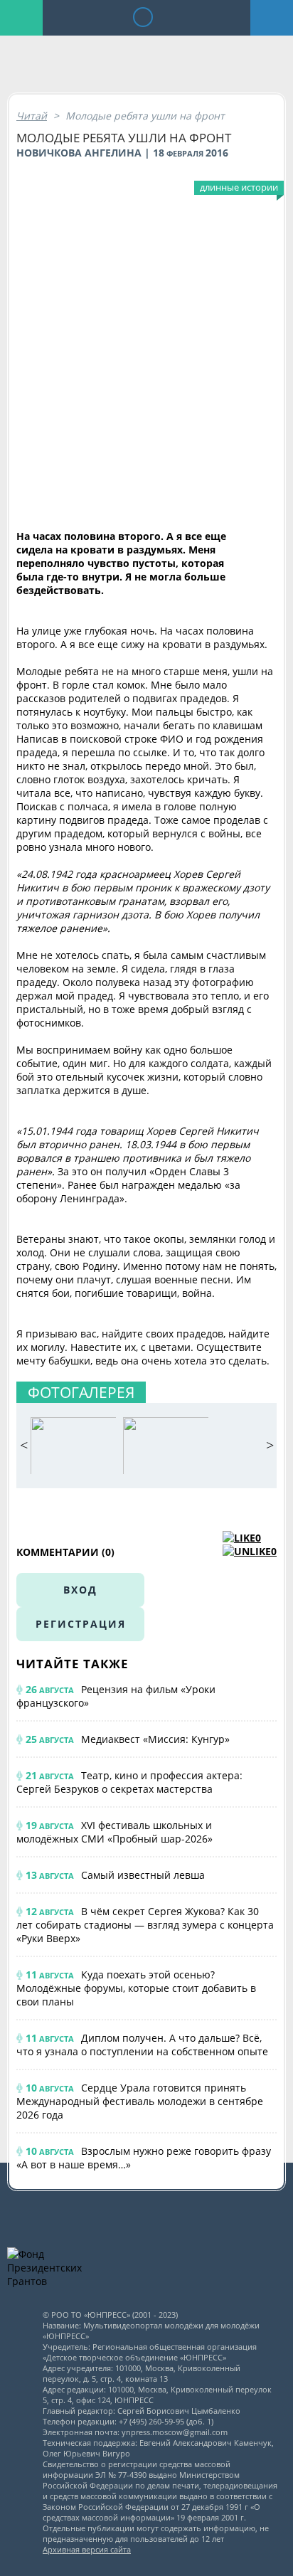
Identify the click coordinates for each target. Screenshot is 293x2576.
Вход (80, 1590)
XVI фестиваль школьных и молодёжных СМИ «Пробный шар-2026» (114, 1832)
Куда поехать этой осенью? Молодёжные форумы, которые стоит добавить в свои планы (136, 1988)
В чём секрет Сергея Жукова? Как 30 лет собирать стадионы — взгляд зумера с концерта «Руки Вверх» (145, 1925)
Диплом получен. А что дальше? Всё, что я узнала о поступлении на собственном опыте (142, 2045)
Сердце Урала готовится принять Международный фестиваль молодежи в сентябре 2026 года (140, 2101)
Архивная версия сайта (87, 2549)
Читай (32, 116)
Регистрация (81, 1624)
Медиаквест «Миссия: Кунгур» (155, 1739)
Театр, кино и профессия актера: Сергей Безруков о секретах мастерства (129, 1782)
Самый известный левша (143, 1875)
